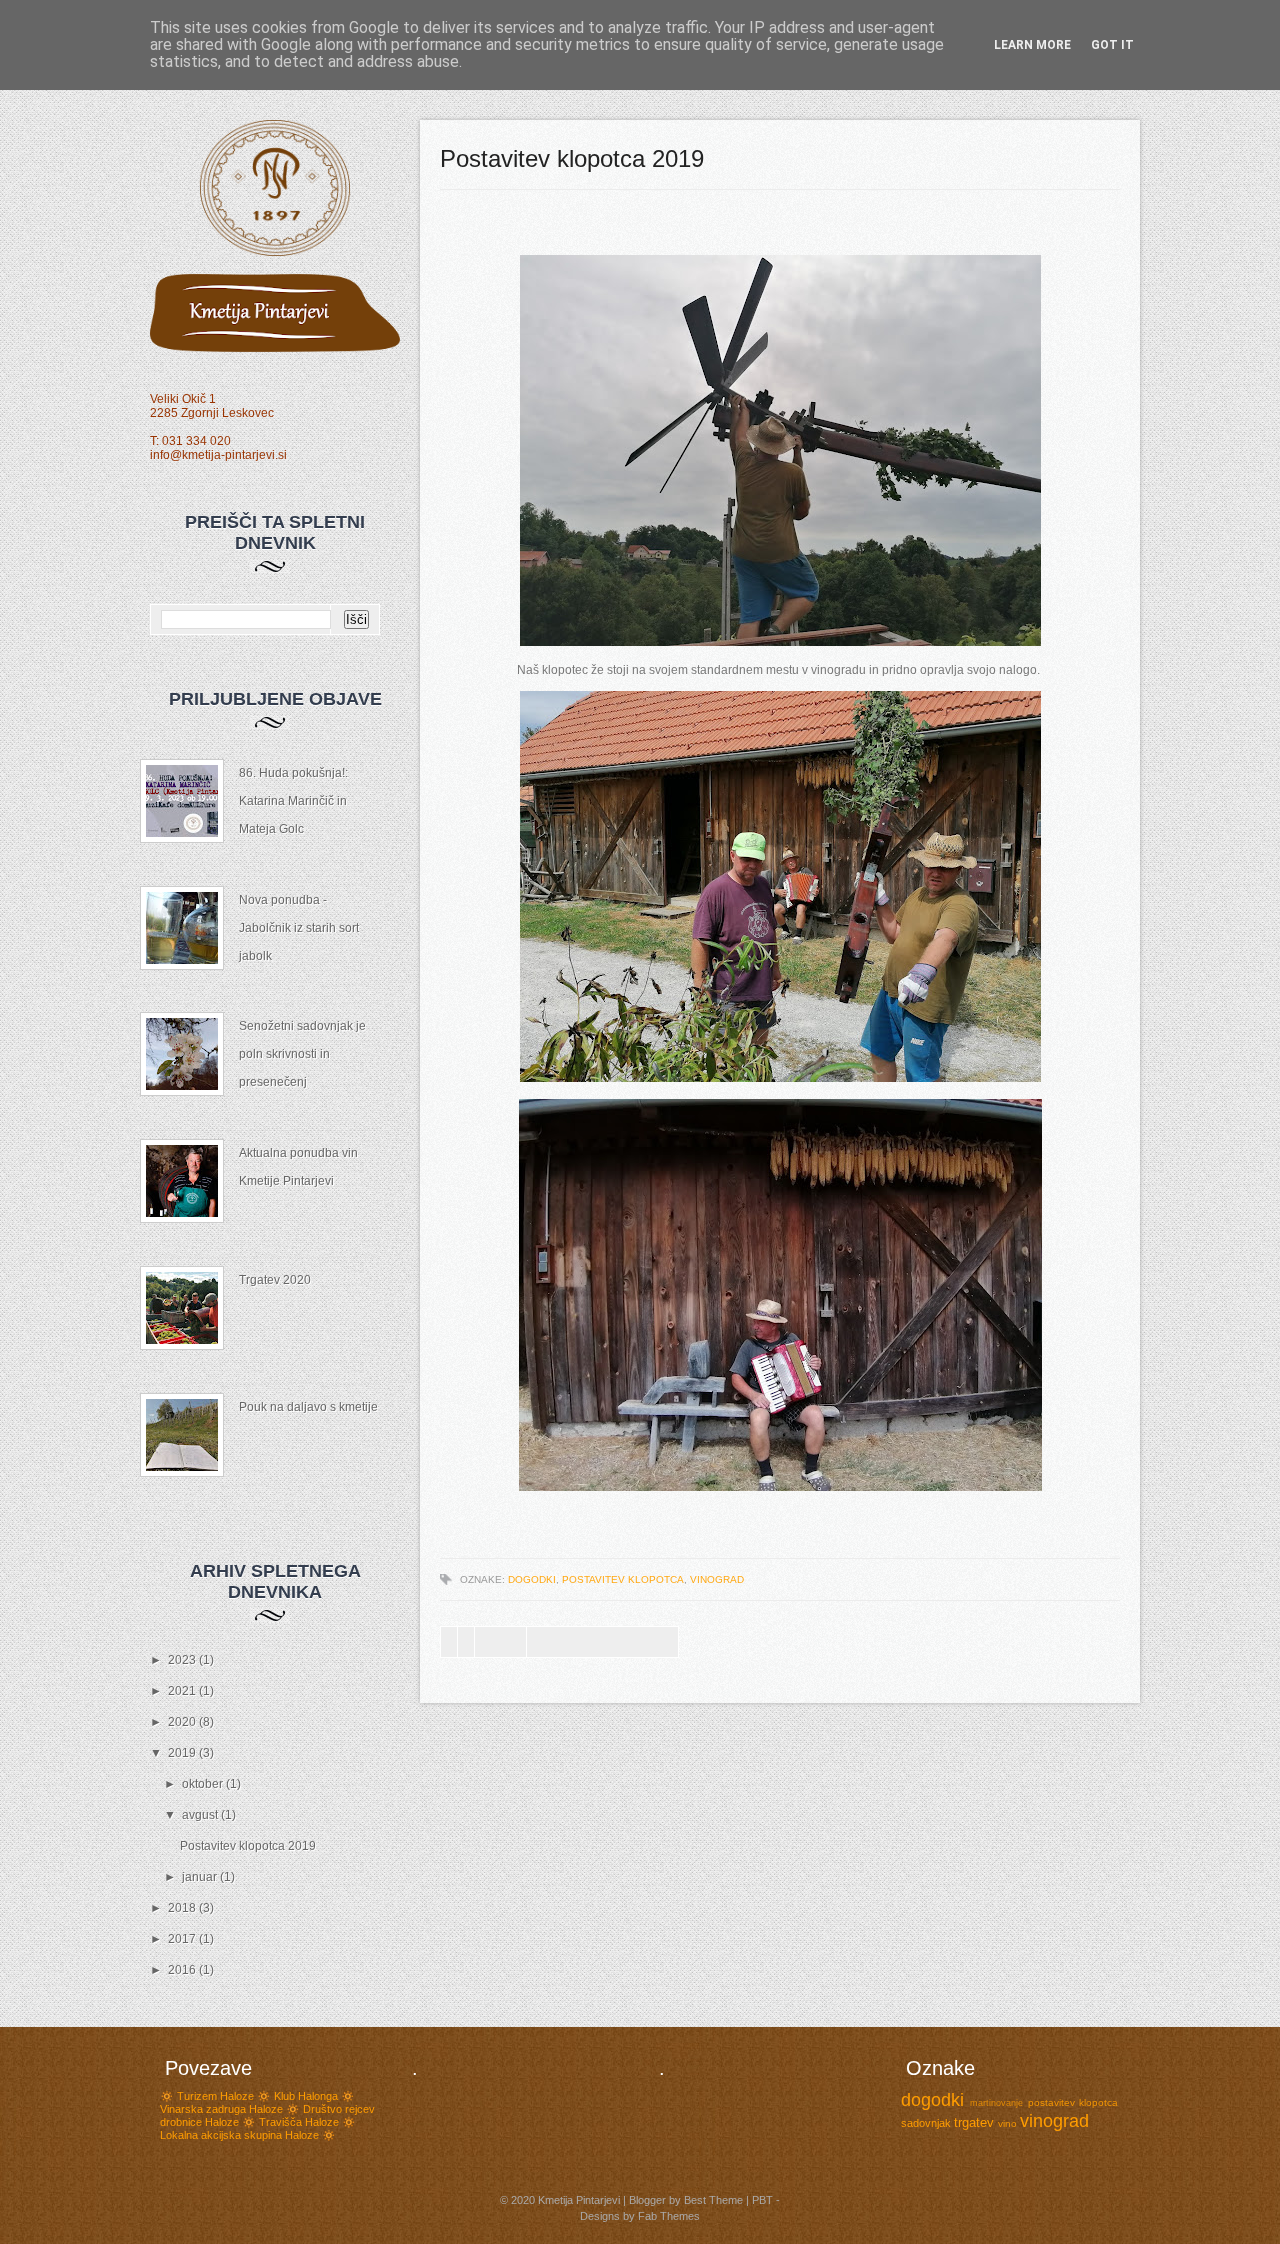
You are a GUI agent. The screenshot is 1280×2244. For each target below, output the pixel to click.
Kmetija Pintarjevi (579, 2200)
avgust (201, 1815)
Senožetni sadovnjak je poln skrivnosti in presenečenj (302, 1054)
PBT (762, 2200)
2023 (183, 1660)
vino (1007, 2123)
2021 (183, 1691)
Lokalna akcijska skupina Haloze (239, 2135)
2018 (183, 1908)
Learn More (1032, 45)
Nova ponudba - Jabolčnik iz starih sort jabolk (299, 928)
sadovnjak (926, 2123)
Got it (1112, 45)
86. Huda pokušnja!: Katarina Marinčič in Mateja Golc (293, 801)
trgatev (974, 2122)
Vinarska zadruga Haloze (221, 2109)
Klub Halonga (306, 2096)
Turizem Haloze (215, 2096)
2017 (183, 1939)
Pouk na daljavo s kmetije (308, 1407)
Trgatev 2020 (275, 1280)
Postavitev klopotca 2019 (248, 1846)
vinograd (717, 1579)
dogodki (532, 1579)
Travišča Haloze (299, 2122)
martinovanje (996, 2103)
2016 (183, 1970)
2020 (183, 1722)
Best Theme (713, 2200)
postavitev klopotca (623, 1579)
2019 (183, 1753)
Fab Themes (669, 2216)
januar (201, 1877)
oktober (204, 1784)
